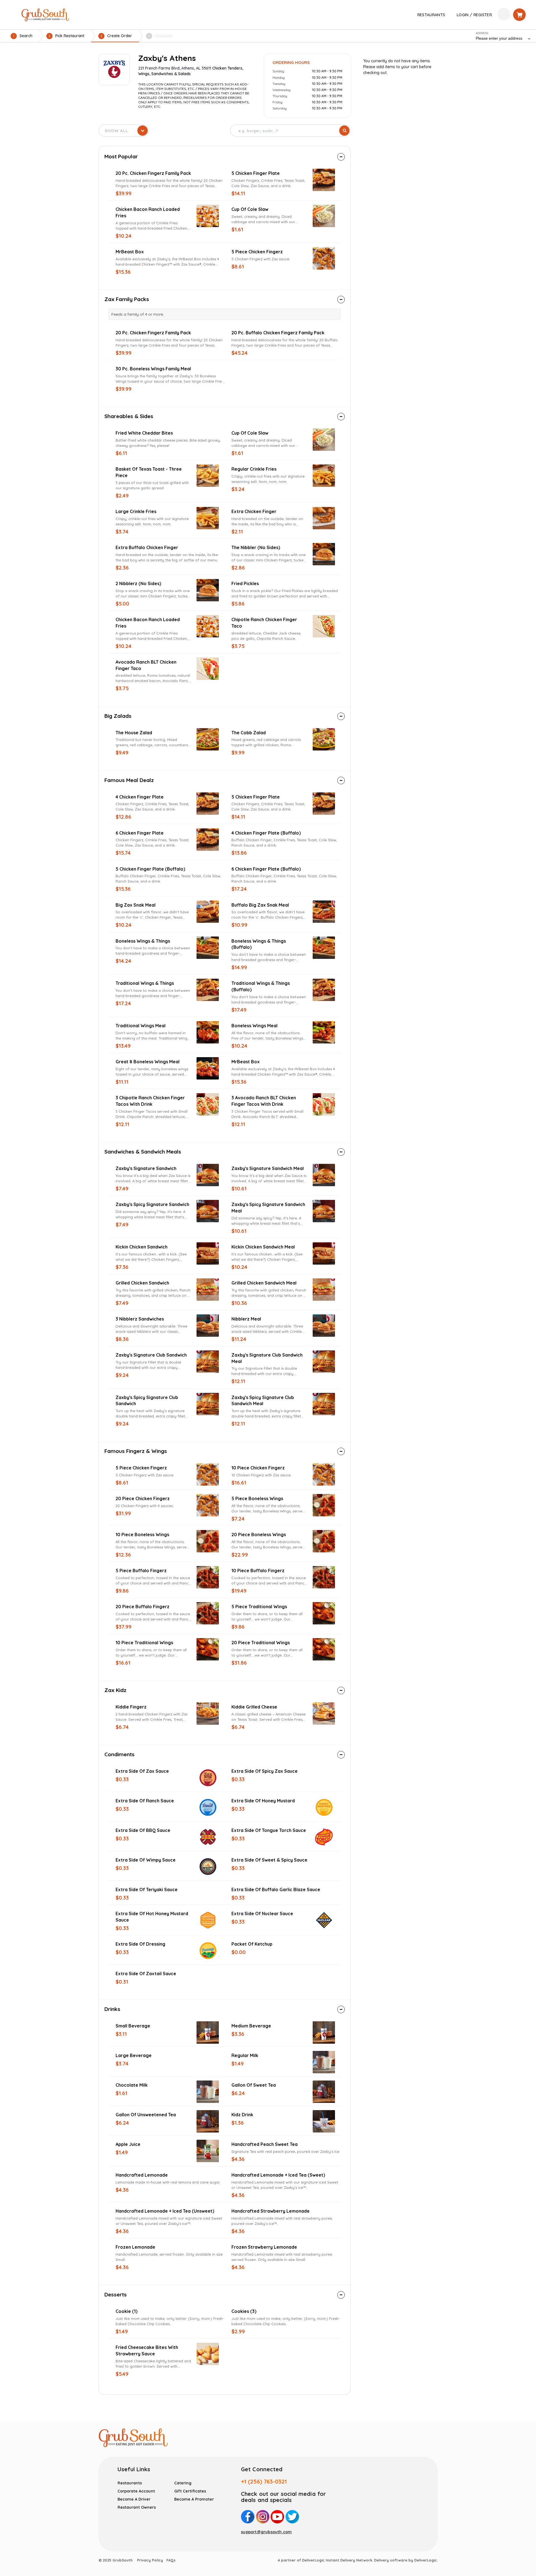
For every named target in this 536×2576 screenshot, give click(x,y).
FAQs (171, 2560)
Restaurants (130, 2483)
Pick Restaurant (66, 36)
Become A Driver (134, 2499)
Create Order (116, 36)
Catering (183, 2483)
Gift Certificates (190, 2491)
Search (23, 36)
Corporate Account (136, 2491)
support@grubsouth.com (266, 2532)
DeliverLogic (426, 2560)
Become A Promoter (194, 2499)
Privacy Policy (150, 2560)
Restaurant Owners (137, 2507)
